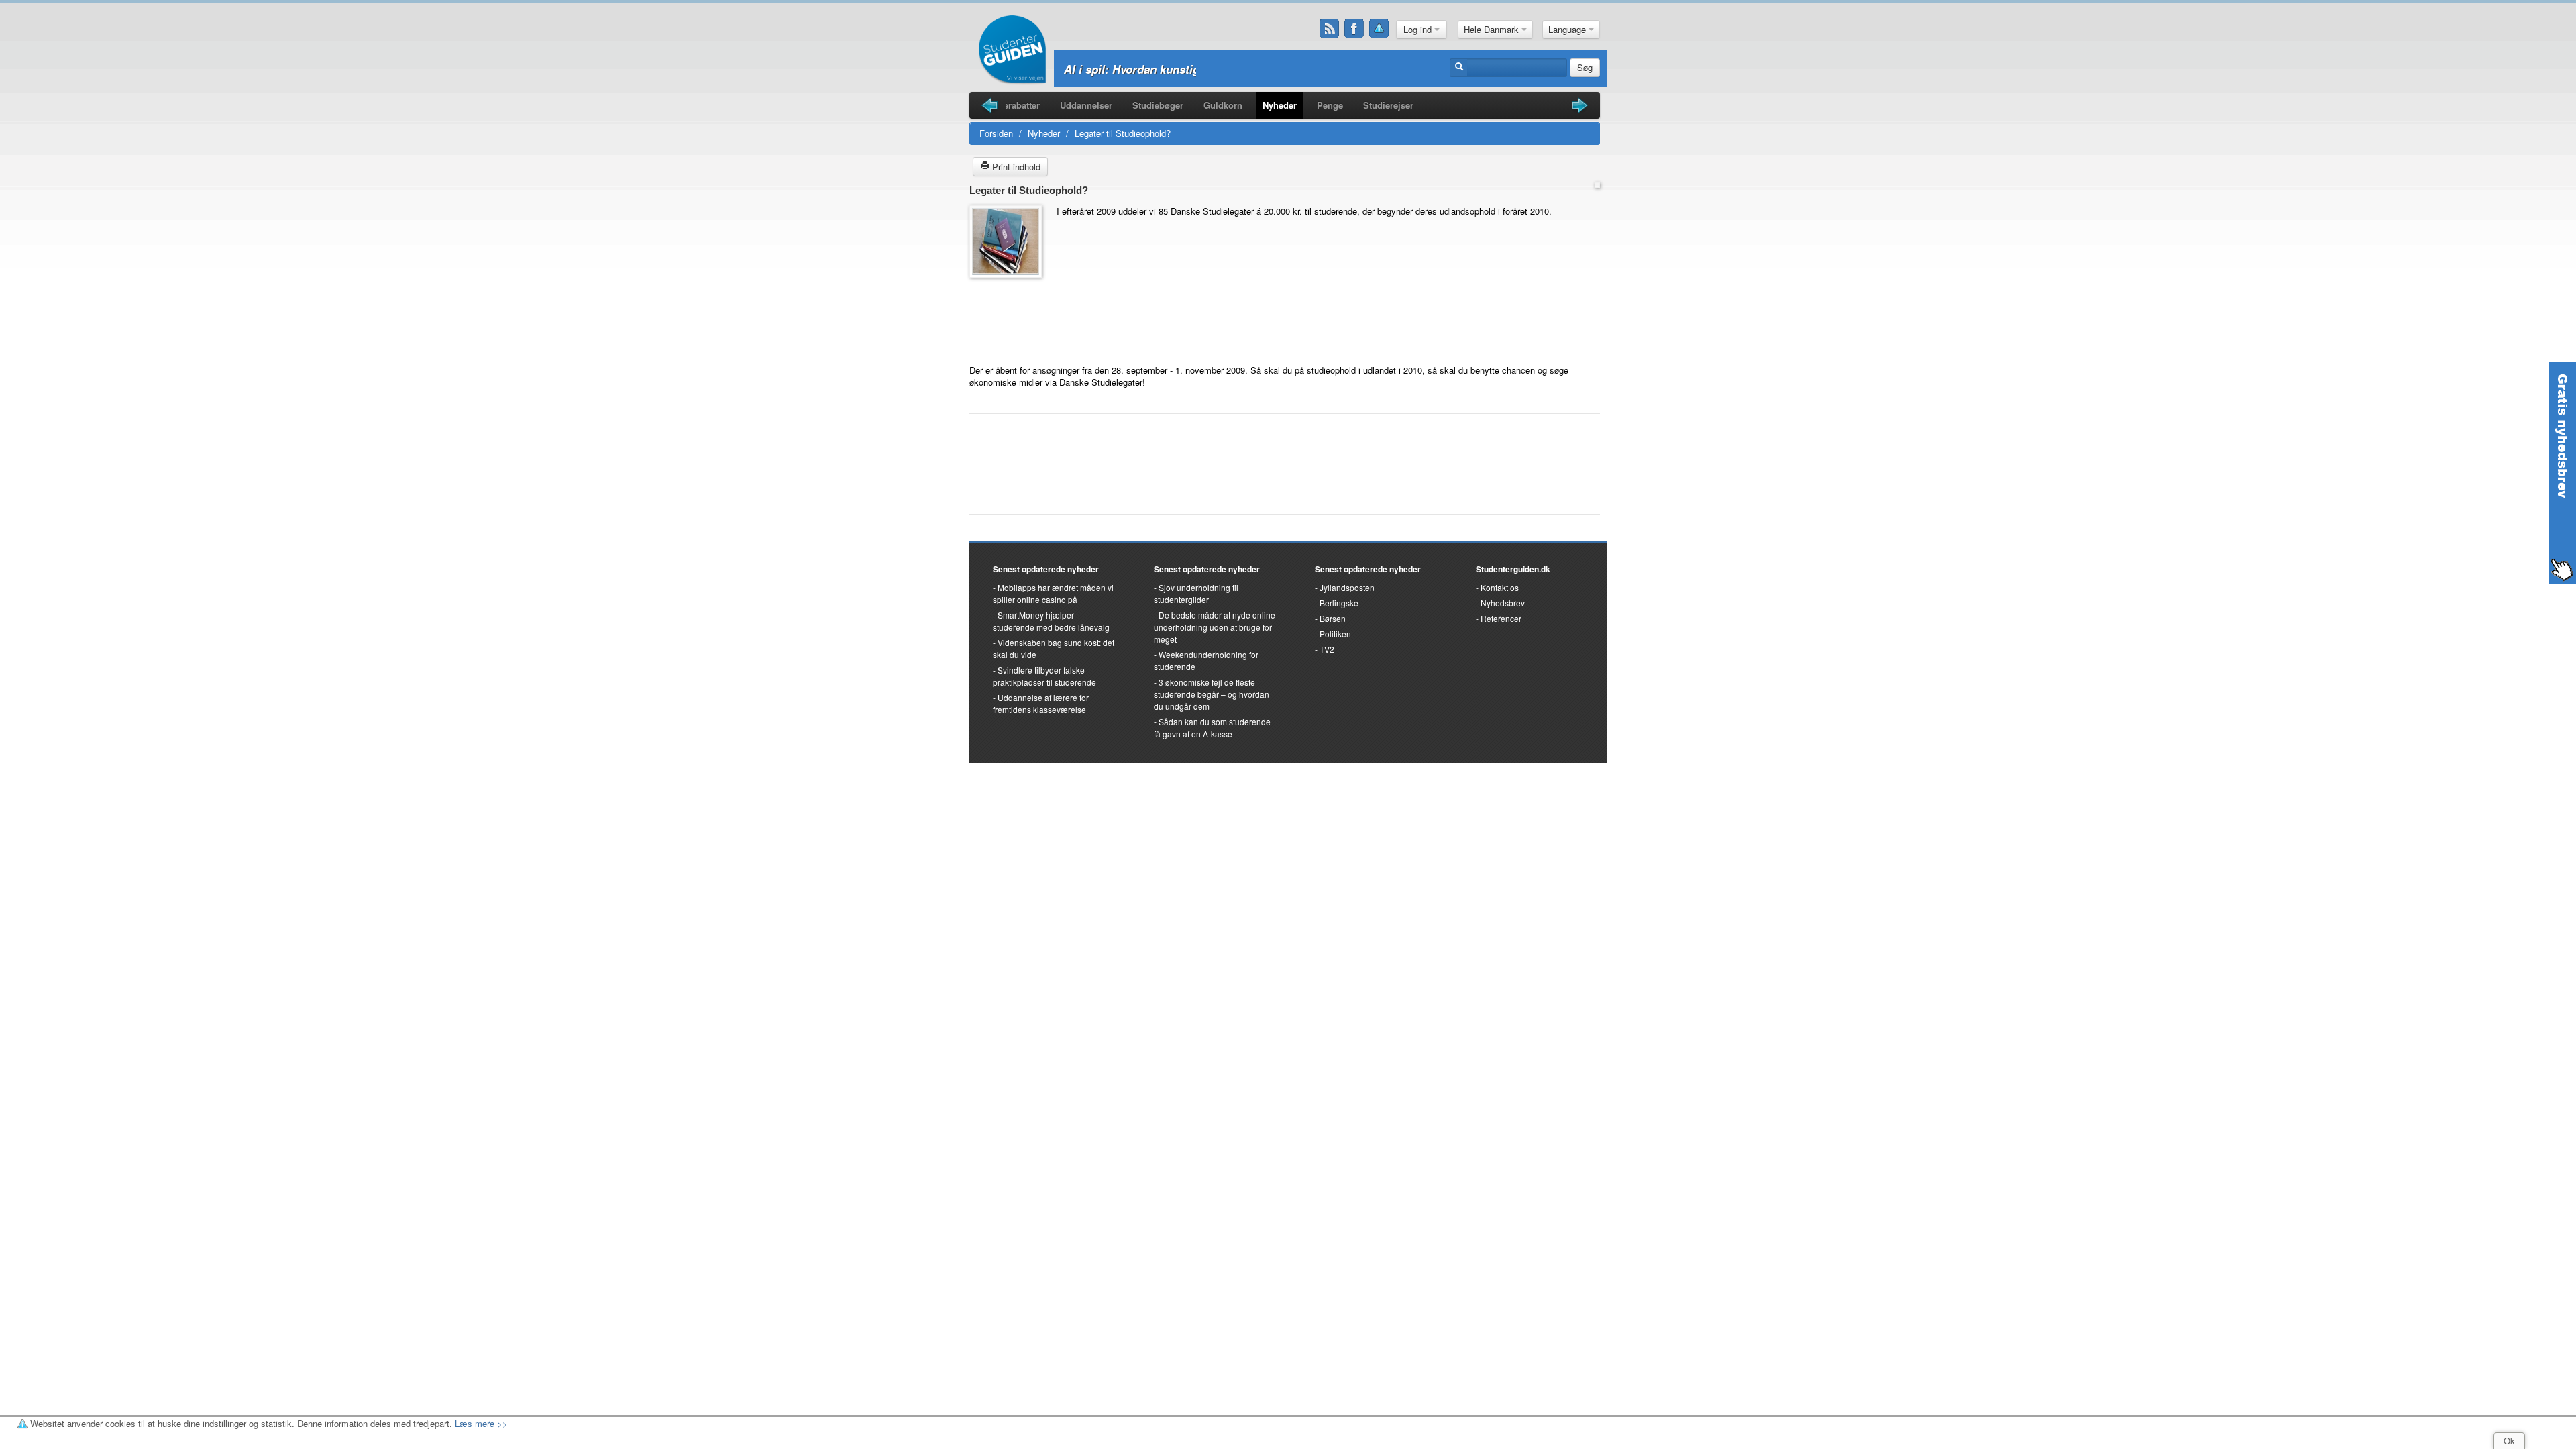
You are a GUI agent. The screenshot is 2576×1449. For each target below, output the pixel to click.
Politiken (1335, 634)
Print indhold (1015, 167)
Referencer (1501, 618)
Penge (1330, 105)
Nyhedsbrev (1503, 603)
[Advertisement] (1010, 315)
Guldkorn (1223, 105)
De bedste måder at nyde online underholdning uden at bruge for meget (1215, 627)
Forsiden (996, 133)
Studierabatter (1011, 105)
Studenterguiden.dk (1513, 569)
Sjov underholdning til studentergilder (1196, 593)
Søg (1585, 67)
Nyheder (1280, 105)
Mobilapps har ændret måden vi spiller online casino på (1053, 593)
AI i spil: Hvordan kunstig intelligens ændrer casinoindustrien (1229, 69)
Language (1568, 29)
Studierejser (1388, 105)
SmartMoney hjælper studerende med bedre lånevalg (1051, 621)
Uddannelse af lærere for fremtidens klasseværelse (1041, 703)
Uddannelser (1086, 105)
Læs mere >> (481, 1423)
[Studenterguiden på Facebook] (1354, 29)
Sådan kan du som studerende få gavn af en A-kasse (1212, 728)
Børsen (1333, 618)
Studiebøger (1158, 105)
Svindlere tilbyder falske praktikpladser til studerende (1044, 676)
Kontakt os (1500, 587)
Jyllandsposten (1347, 587)
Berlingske (1339, 603)
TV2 (1327, 649)
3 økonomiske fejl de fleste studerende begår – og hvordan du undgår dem (1212, 694)
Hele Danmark (1493, 29)
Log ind (1419, 29)
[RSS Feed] (1330, 29)
